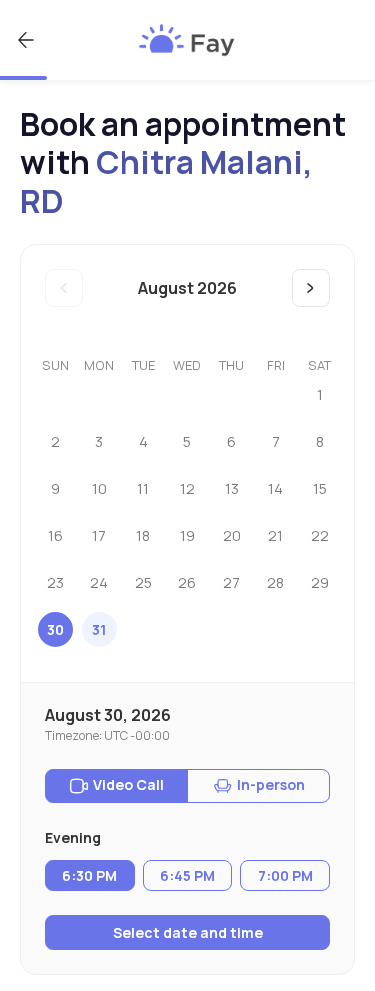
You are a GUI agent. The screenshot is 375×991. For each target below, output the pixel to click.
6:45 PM (187, 875)
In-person (271, 784)
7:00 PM (285, 875)
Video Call (128, 784)
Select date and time (188, 932)
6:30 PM (89, 875)
